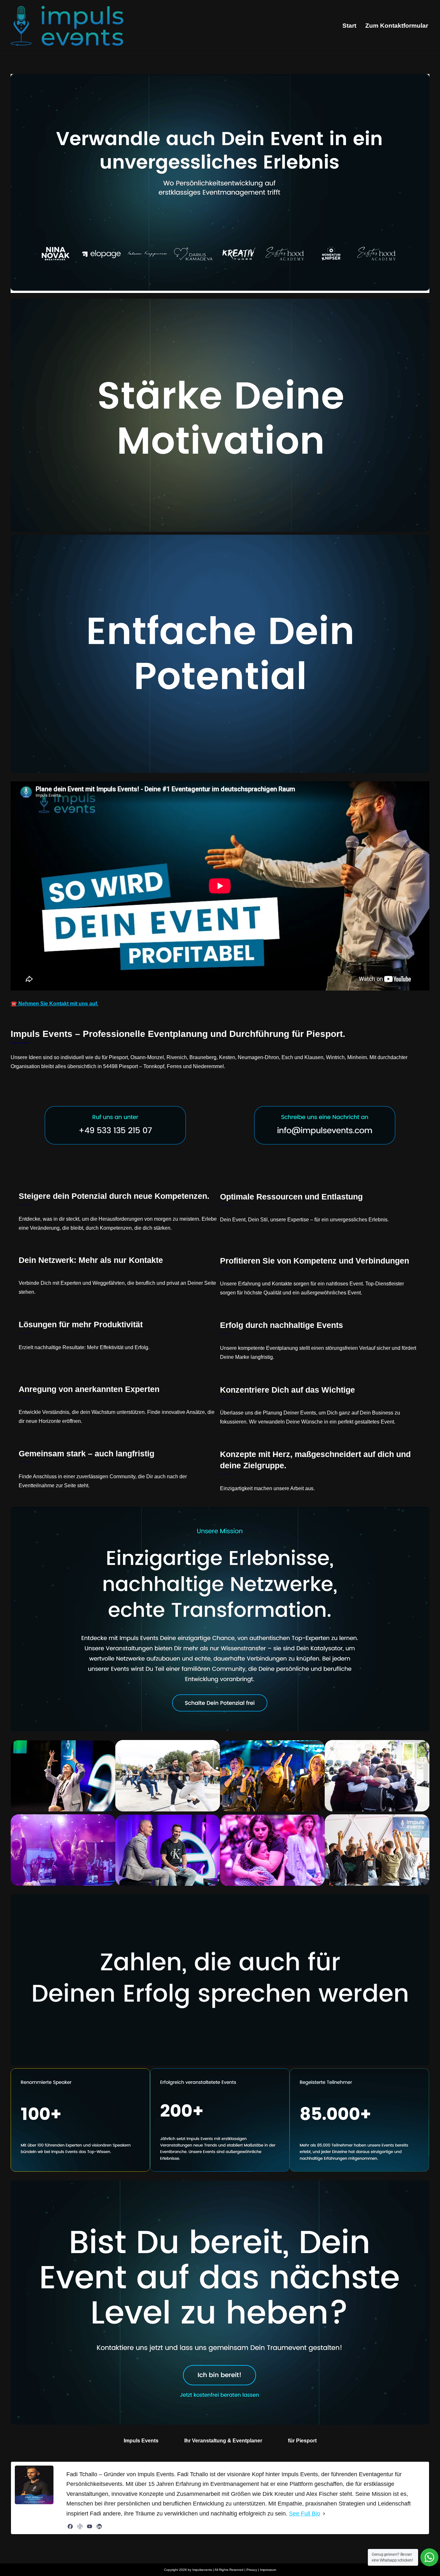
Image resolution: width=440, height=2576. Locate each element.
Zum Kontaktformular (397, 26)
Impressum (268, 2570)
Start (349, 26)
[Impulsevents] (67, 26)
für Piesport (302, 2441)
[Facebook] (70, 2526)
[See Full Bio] (324, 2514)
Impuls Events (141, 2441)
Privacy (252, 2570)
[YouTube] (90, 2526)
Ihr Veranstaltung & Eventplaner (223, 2441)
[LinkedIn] (99, 2526)
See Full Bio (305, 2514)
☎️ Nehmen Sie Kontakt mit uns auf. (54, 1004)
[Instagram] (80, 2526)
